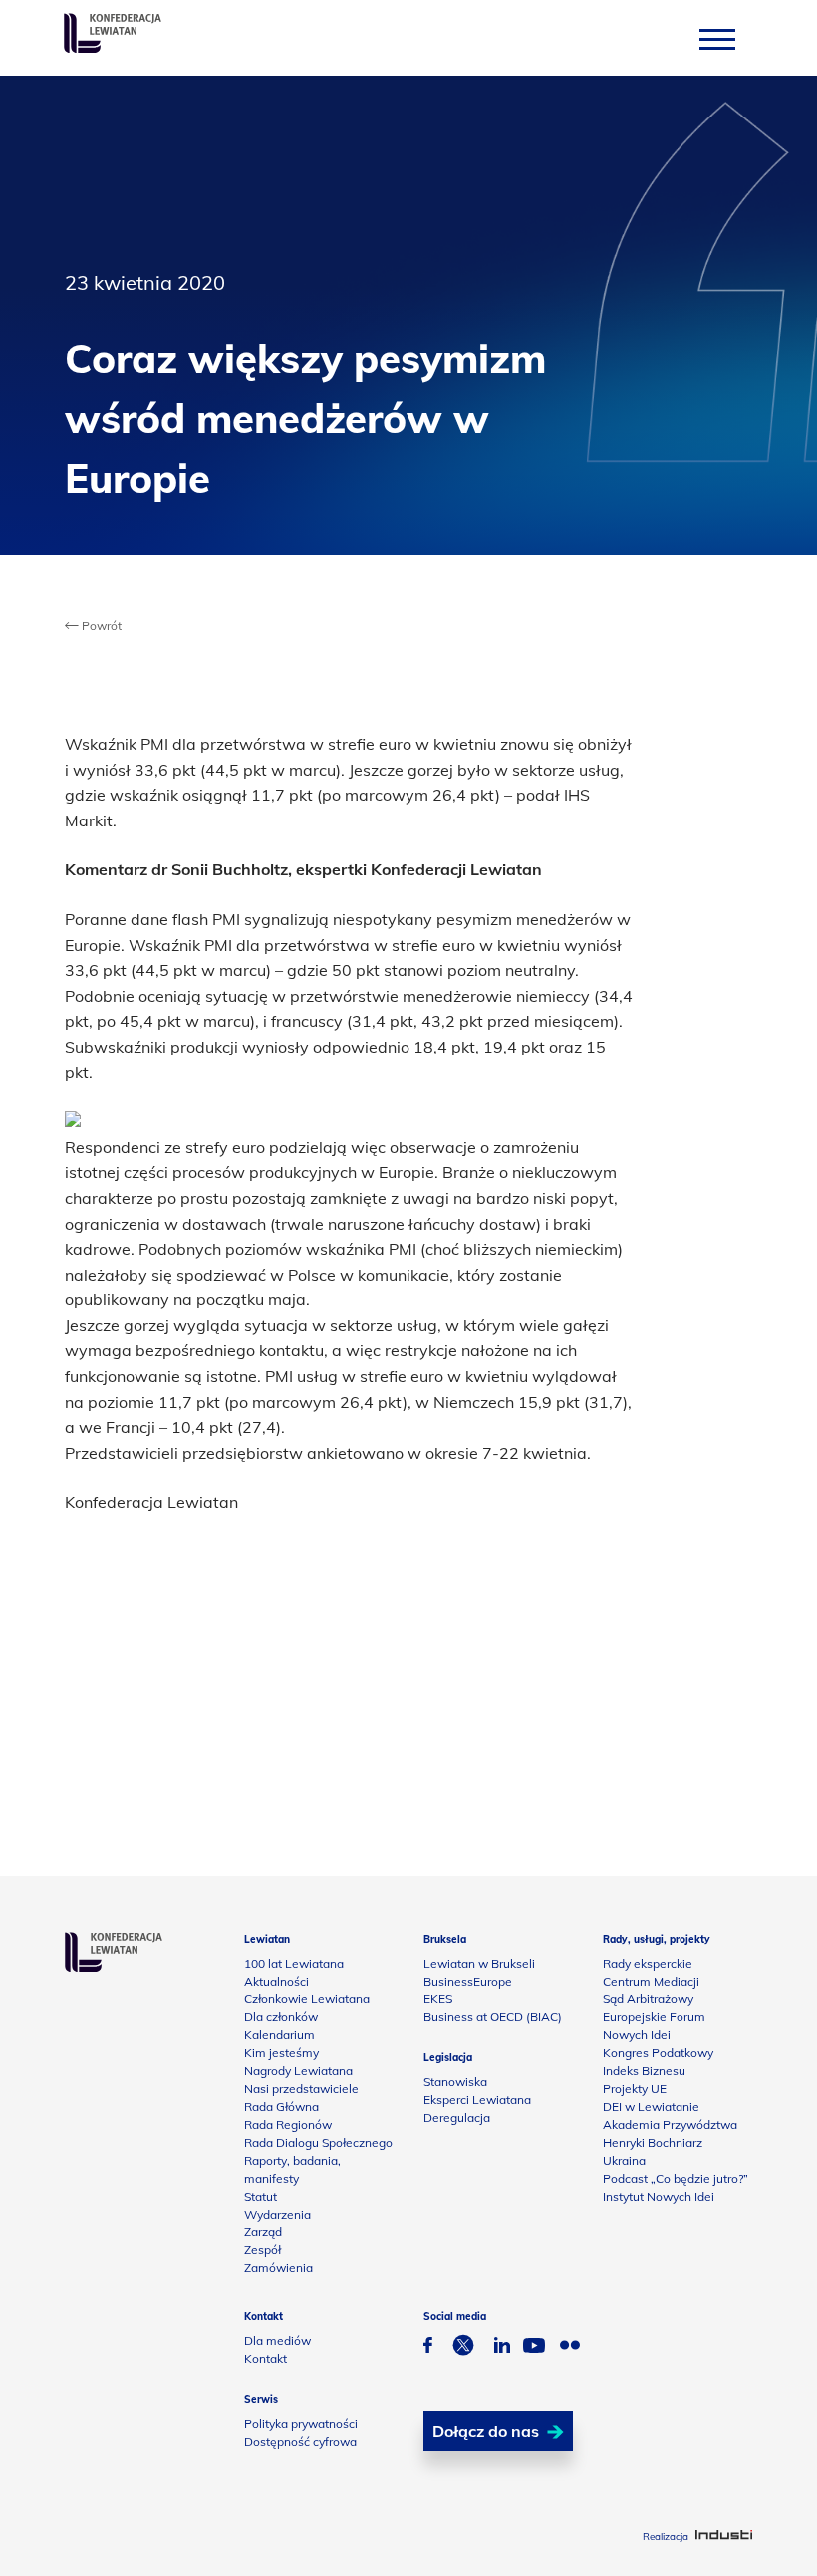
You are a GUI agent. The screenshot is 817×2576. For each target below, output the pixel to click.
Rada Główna (281, 2107)
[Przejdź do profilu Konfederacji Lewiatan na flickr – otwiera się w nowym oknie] (570, 2347)
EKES (438, 1999)
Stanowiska (455, 2082)
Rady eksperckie (648, 1963)
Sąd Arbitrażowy (648, 1999)
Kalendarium (279, 2035)
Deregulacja (457, 2117)
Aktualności (276, 1981)
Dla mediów (277, 2341)
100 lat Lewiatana (294, 1963)
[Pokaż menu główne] (717, 38)
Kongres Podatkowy (658, 2053)
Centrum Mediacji (651, 1981)
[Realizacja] (724, 2537)
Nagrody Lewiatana (298, 2071)
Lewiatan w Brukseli (479, 1963)
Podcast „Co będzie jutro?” (676, 2178)
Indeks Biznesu (644, 2071)
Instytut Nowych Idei (659, 2196)
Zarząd (263, 2232)
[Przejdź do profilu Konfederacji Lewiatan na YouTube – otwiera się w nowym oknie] (534, 2348)
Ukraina (624, 2160)
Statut (261, 2196)
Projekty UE (635, 2089)
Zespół (263, 2250)
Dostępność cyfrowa (300, 2441)
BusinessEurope (468, 1981)
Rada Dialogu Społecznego (318, 2142)
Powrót (100, 626)
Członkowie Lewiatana (307, 1999)
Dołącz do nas (486, 2431)
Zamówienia (278, 2268)
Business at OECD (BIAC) (493, 2017)
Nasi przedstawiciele (301, 2089)
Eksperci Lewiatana (477, 2100)
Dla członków (281, 2017)
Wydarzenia (277, 2214)
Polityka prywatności (301, 2423)
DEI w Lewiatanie (651, 2107)
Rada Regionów (288, 2124)
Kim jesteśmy (281, 2053)
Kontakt (266, 2358)
